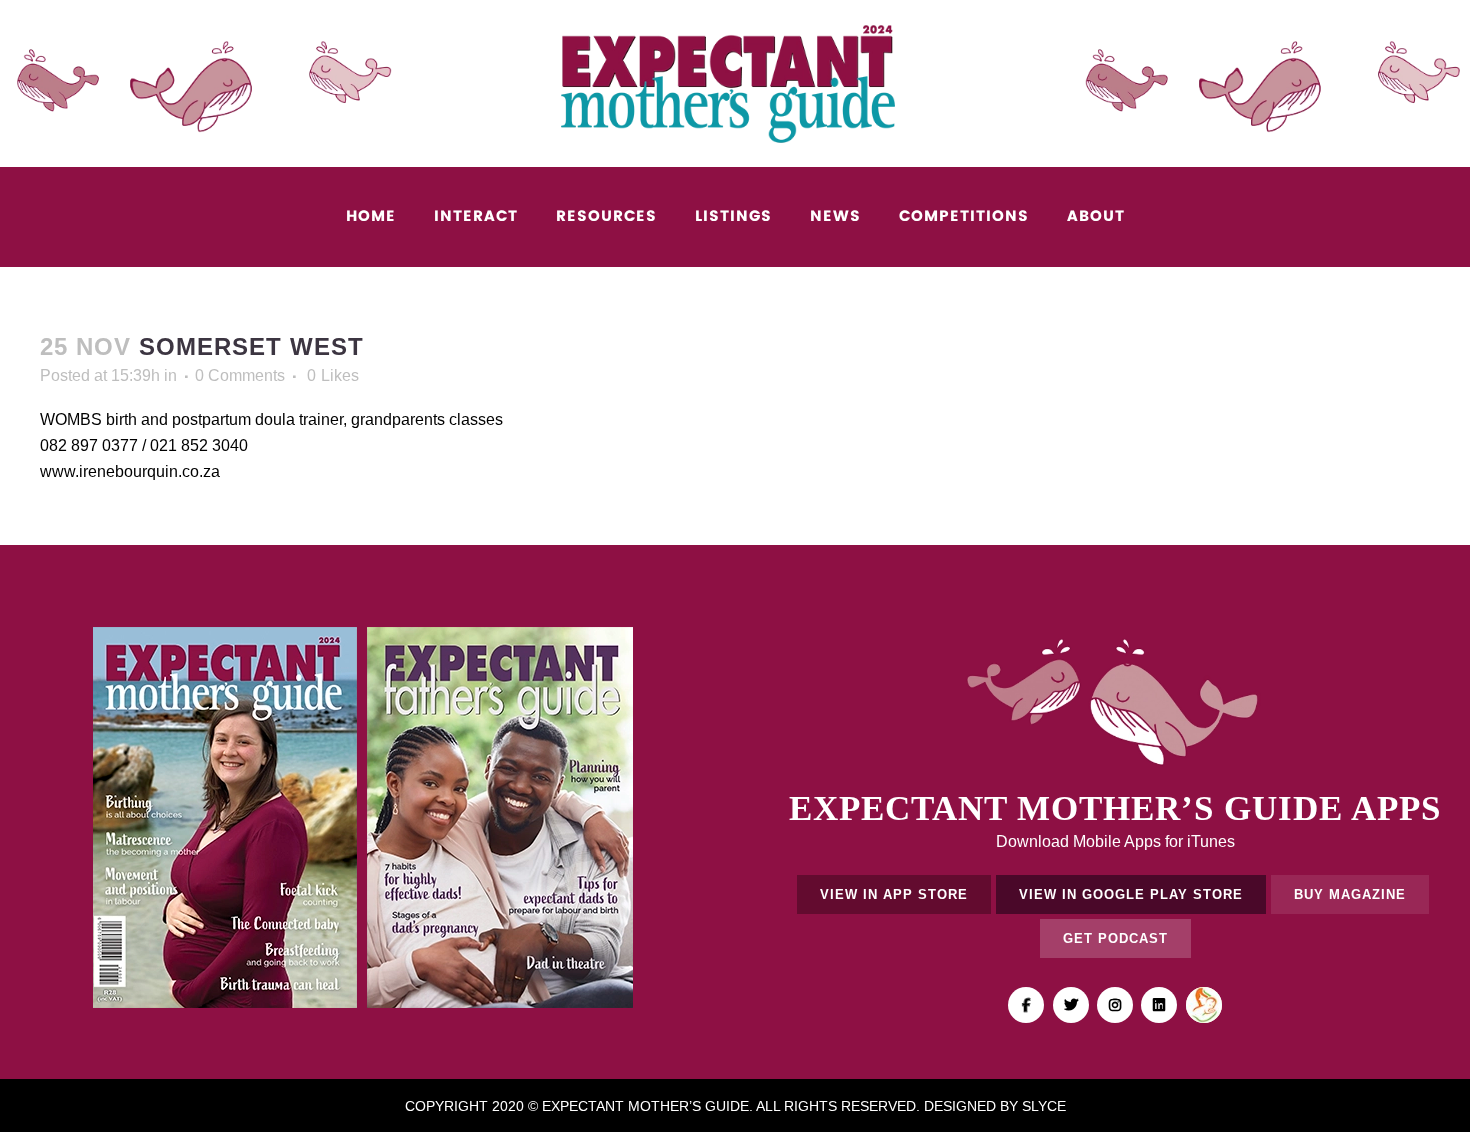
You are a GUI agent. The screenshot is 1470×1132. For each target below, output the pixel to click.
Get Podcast (1115, 938)
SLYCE (1044, 1106)
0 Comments (240, 375)
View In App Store (894, 894)
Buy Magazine (1350, 894)
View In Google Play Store (1131, 894)
